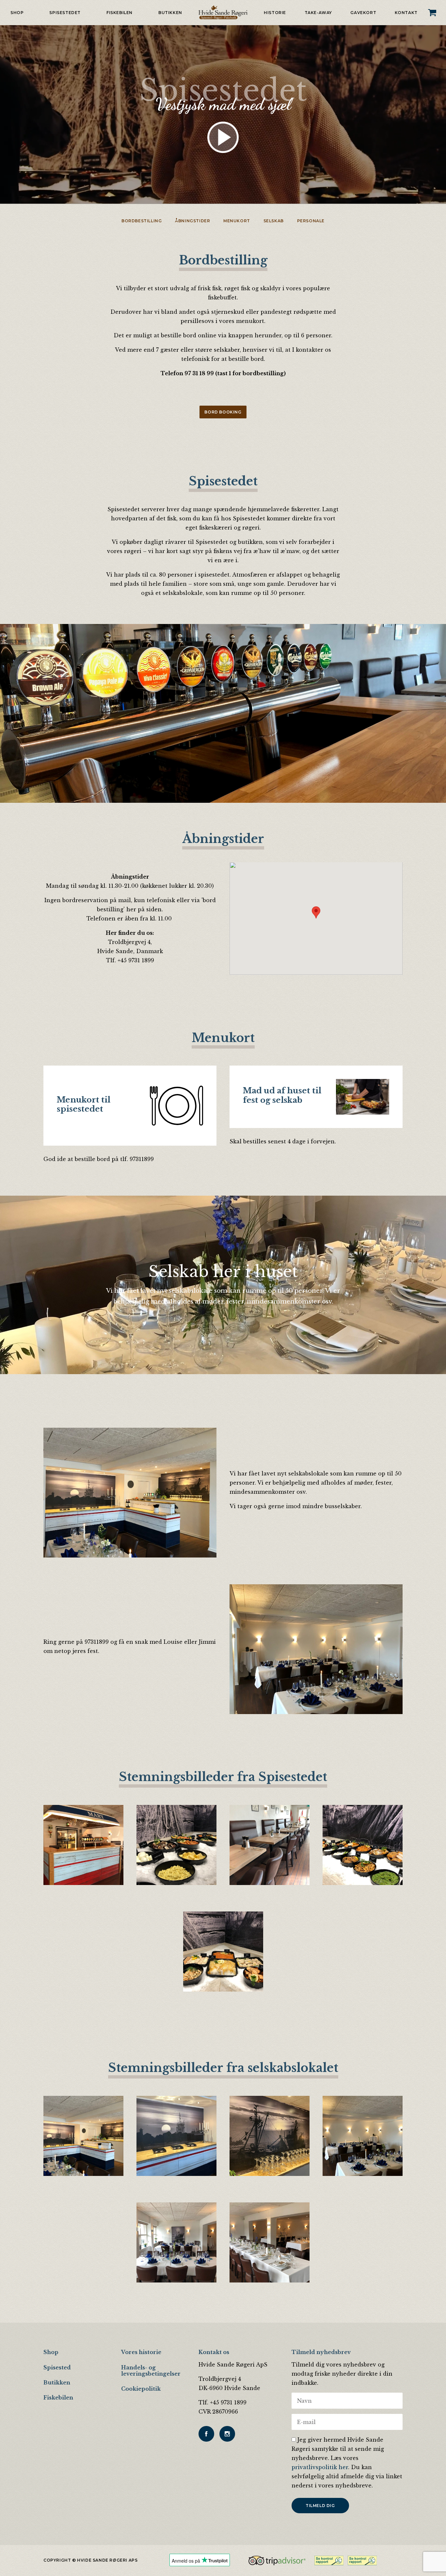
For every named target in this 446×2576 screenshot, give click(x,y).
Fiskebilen (119, 13)
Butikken (170, 13)
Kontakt (406, 13)
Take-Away (318, 13)
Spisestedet (65, 13)
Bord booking (223, 412)
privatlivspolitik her (320, 2467)
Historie (275, 13)
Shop (17, 13)
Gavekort (363, 13)
